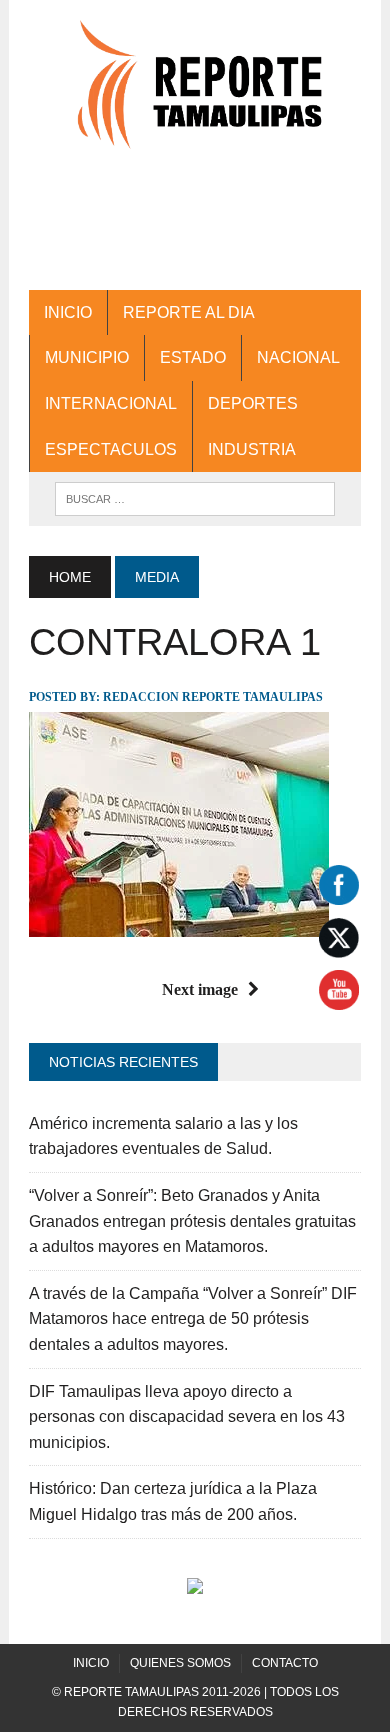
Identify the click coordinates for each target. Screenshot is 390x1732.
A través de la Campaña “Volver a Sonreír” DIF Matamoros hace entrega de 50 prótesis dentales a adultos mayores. (193, 1319)
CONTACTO (285, 1663)
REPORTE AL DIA (189, 312)
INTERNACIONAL (111, 403)
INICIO (68, 312)
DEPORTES (253, 403)
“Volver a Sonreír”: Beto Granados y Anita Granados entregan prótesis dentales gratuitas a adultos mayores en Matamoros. (192, 1221)
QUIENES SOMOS (180, 1663)
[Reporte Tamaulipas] (195, 95)
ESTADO (193, 357)
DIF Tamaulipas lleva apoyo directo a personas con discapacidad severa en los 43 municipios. (187, 1417)
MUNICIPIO (87, 357)
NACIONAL (298, 357)
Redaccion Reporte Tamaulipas (213, 697)
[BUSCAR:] (195, 497)
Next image (200, 989)
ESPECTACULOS (111, 449)
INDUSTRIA (252, 449)
